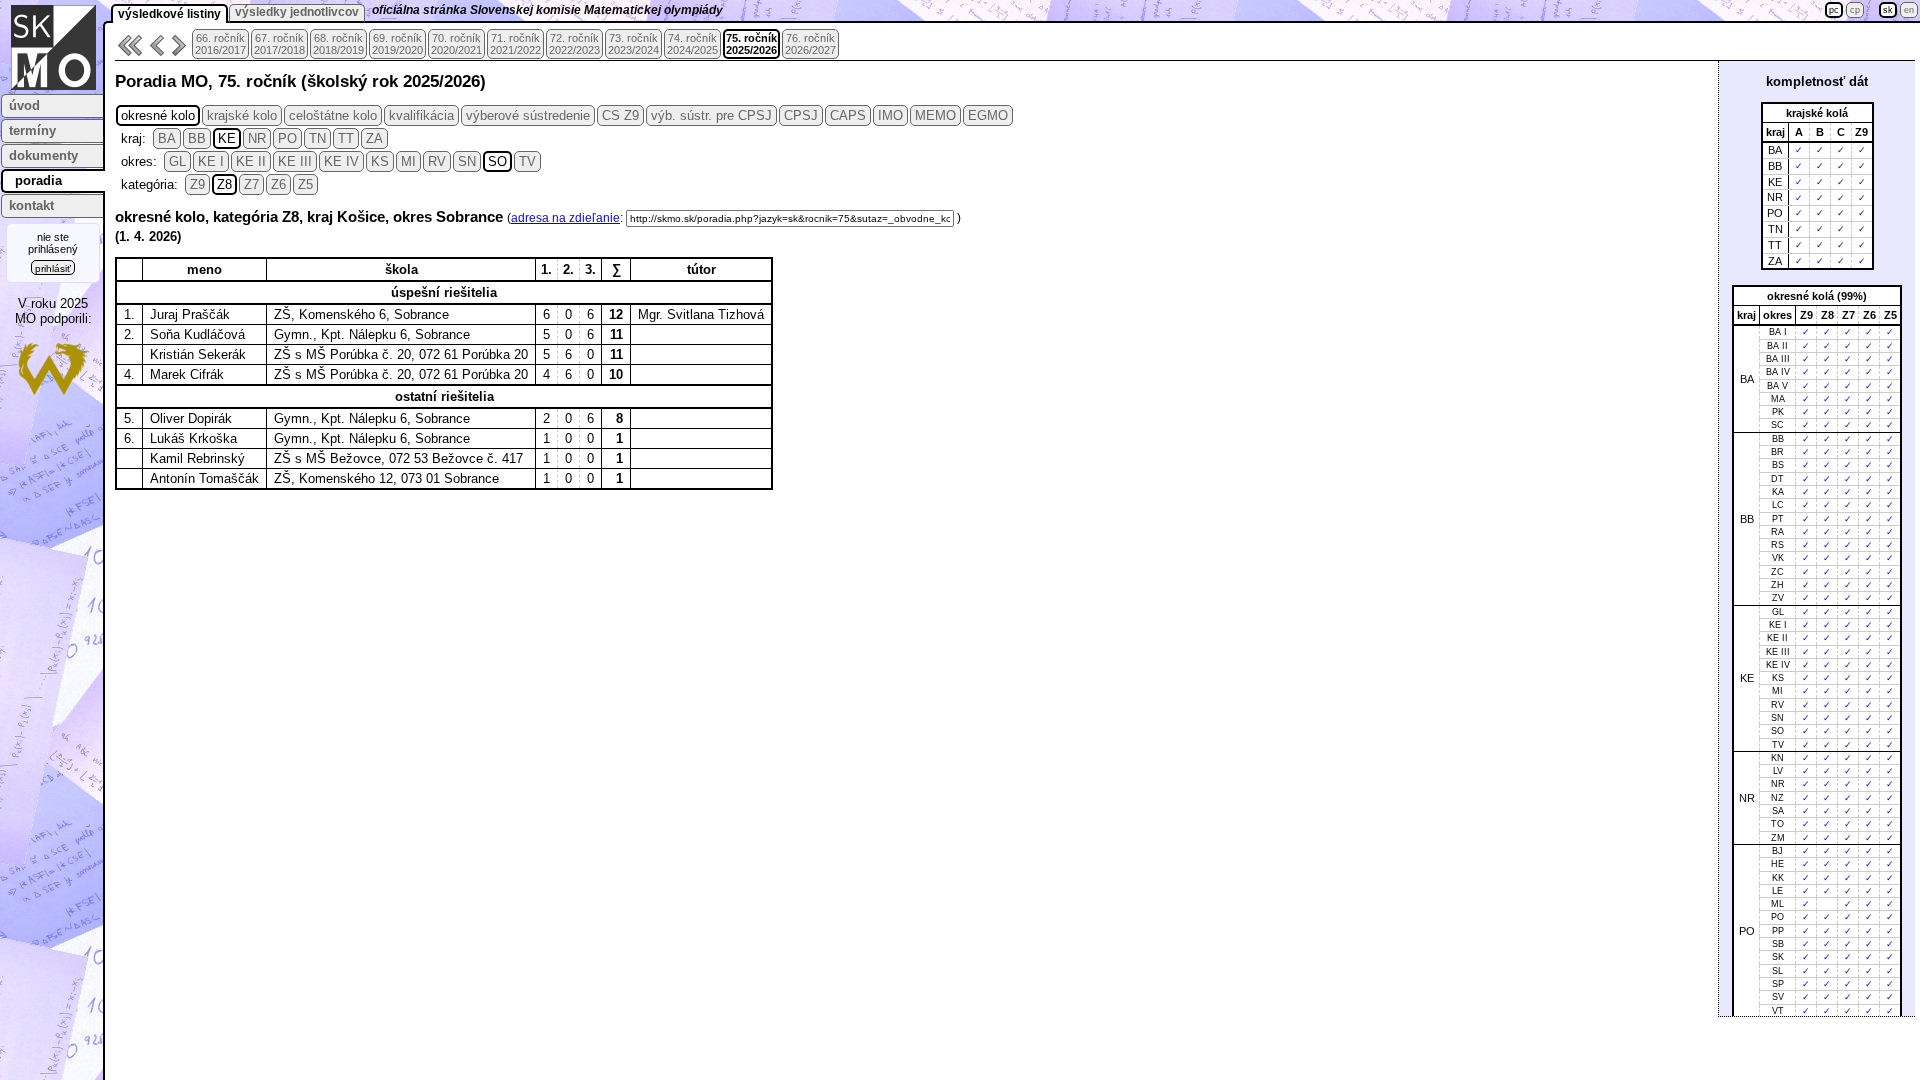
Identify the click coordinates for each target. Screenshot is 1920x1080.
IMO (890, 115)
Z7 (251, 184)
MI (408, 161)
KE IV (341, 161)
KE (227, 138)
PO (287, 138)
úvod (24, 105)
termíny (32, 130)
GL (177, 161)
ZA (374, 138)
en (1909, 10)
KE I (211, 161)
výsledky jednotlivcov (297, 12)
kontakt (31, 205)
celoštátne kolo (333, 115)
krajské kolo (242, 115)
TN (317, 138)
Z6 (278, 184)
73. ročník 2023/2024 (633, 44)
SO (497, 161)
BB (197, 138)
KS (380, 161)
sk (1888, 10)
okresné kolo (158, 115)
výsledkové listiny (169, 14)
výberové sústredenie (528, 115)
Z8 (224, 184)
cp (1855, 10)
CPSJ (801, 115)
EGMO (988, 115)
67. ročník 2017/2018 (279, 44)
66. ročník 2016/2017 (220, 44)
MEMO (935, 115)
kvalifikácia (421, 115)
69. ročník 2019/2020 (397, 44)
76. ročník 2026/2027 (810, 44)
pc (1834, 10)
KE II (251, 161)
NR (257, 138)
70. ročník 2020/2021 (456, 44)
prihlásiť (53, 268)
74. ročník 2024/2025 (692, 44)
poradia (38, 180)
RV (437, 161)
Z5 (305, 184)
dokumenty (43, 155)
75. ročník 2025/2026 (751, 44)
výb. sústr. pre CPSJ (711, 115)
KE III (295, 161)
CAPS (848, 115)
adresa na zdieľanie (565, 218)
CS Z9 (620, 115)
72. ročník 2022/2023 (574, 44)
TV (527, 161)
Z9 (197, 184)
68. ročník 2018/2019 (338, 44)
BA (167, 138)
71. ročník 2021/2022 (515, 44)
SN (467, 161)
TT (346, 138)
